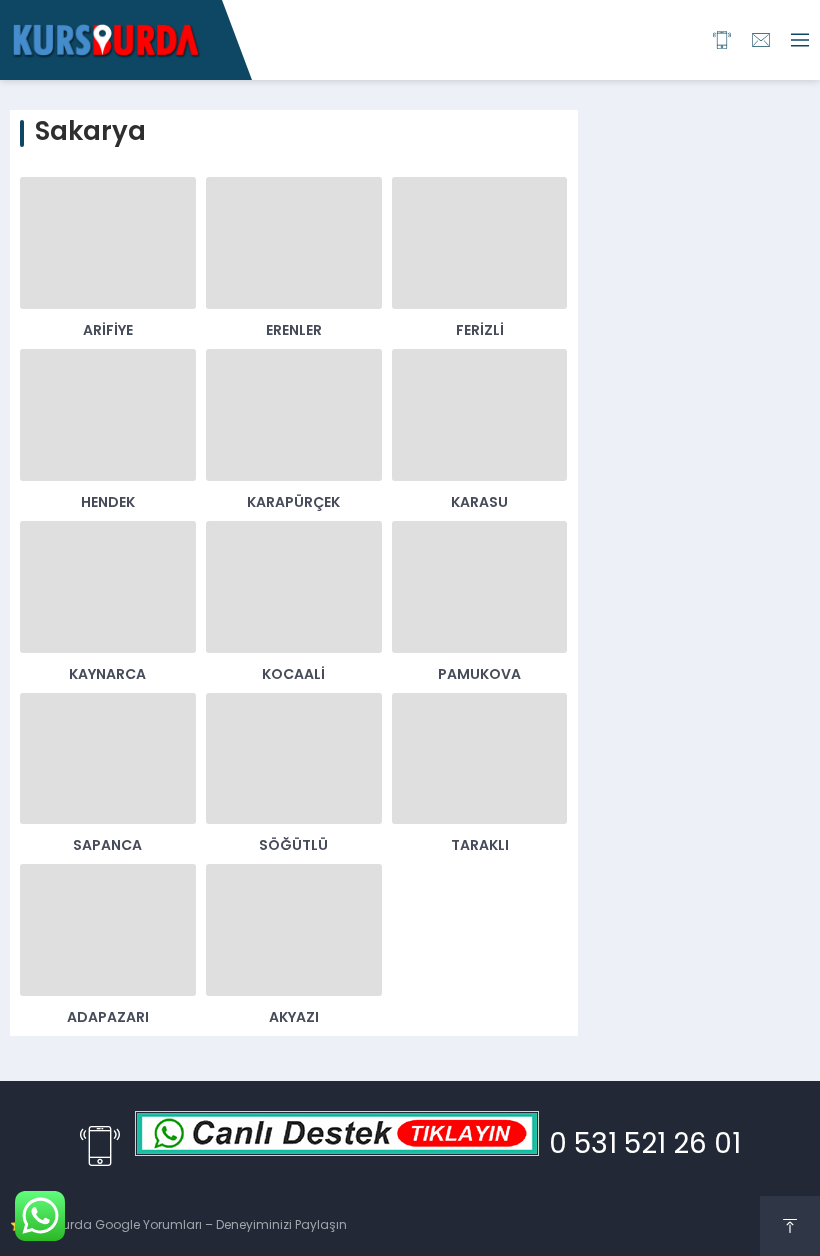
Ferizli (480, 331)
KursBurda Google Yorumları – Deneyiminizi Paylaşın (187, 1226)
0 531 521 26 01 (645, 1146)
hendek (108, 503)
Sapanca (107, 846)
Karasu (479, 503)
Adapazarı (108, 1018)
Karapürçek (293, 503)
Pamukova (479, 675)
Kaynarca (107, 675)
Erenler (294, 331)
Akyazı (294, 1018)
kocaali (293, 675)
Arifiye (108, 331)
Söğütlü (293, 846)
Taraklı (480, 846)
